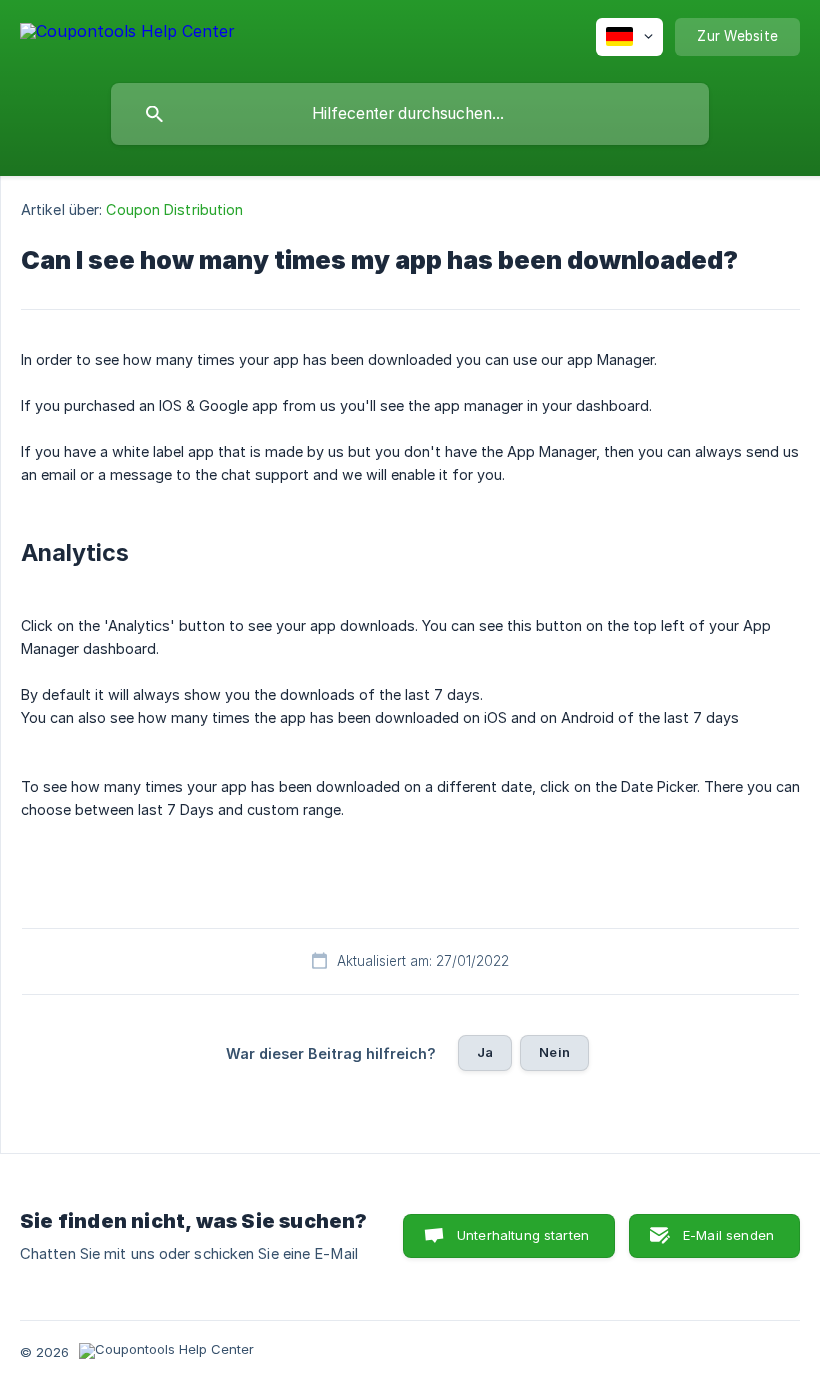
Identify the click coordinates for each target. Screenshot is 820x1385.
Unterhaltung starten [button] (523, 1235)
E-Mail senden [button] (728, 1235)
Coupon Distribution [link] (174, 209)
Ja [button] (485, 1052)
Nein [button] (554, 1052)
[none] (127, 34)
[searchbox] (410, 114)
